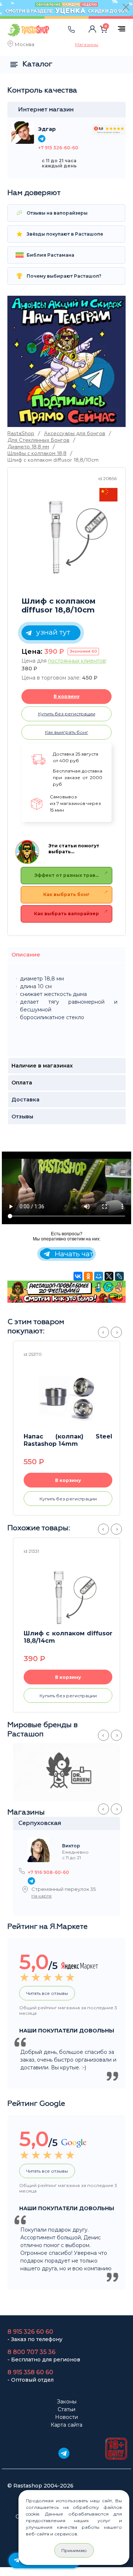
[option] (69, 532)
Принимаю (74, 2550)
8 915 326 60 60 (30, 2332)
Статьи (66, 2409)
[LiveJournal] (119, 1276)
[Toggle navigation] (61, 37)
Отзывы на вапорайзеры (57, 213)
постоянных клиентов (77, 661)
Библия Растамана (50, 255)
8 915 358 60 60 (30, 2372)
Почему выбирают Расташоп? (63, 276)
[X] (109, 1276)
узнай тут (52, 632)
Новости (66, 2417)
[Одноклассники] (88, 1276)
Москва (25, 45)
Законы (67, 2402)
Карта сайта (66, 2425)
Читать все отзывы (47, 1993)
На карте (42, 1896)
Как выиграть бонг (67, 732)
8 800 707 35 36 (31, 2352)
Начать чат (73, 1254)
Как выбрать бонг (66, 894)
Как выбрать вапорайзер (66, 914)
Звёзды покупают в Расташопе (64, 234)
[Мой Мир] (99, 1276)
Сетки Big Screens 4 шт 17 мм (71, 1440)
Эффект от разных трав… (66, 875)
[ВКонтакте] (78, 1276)
